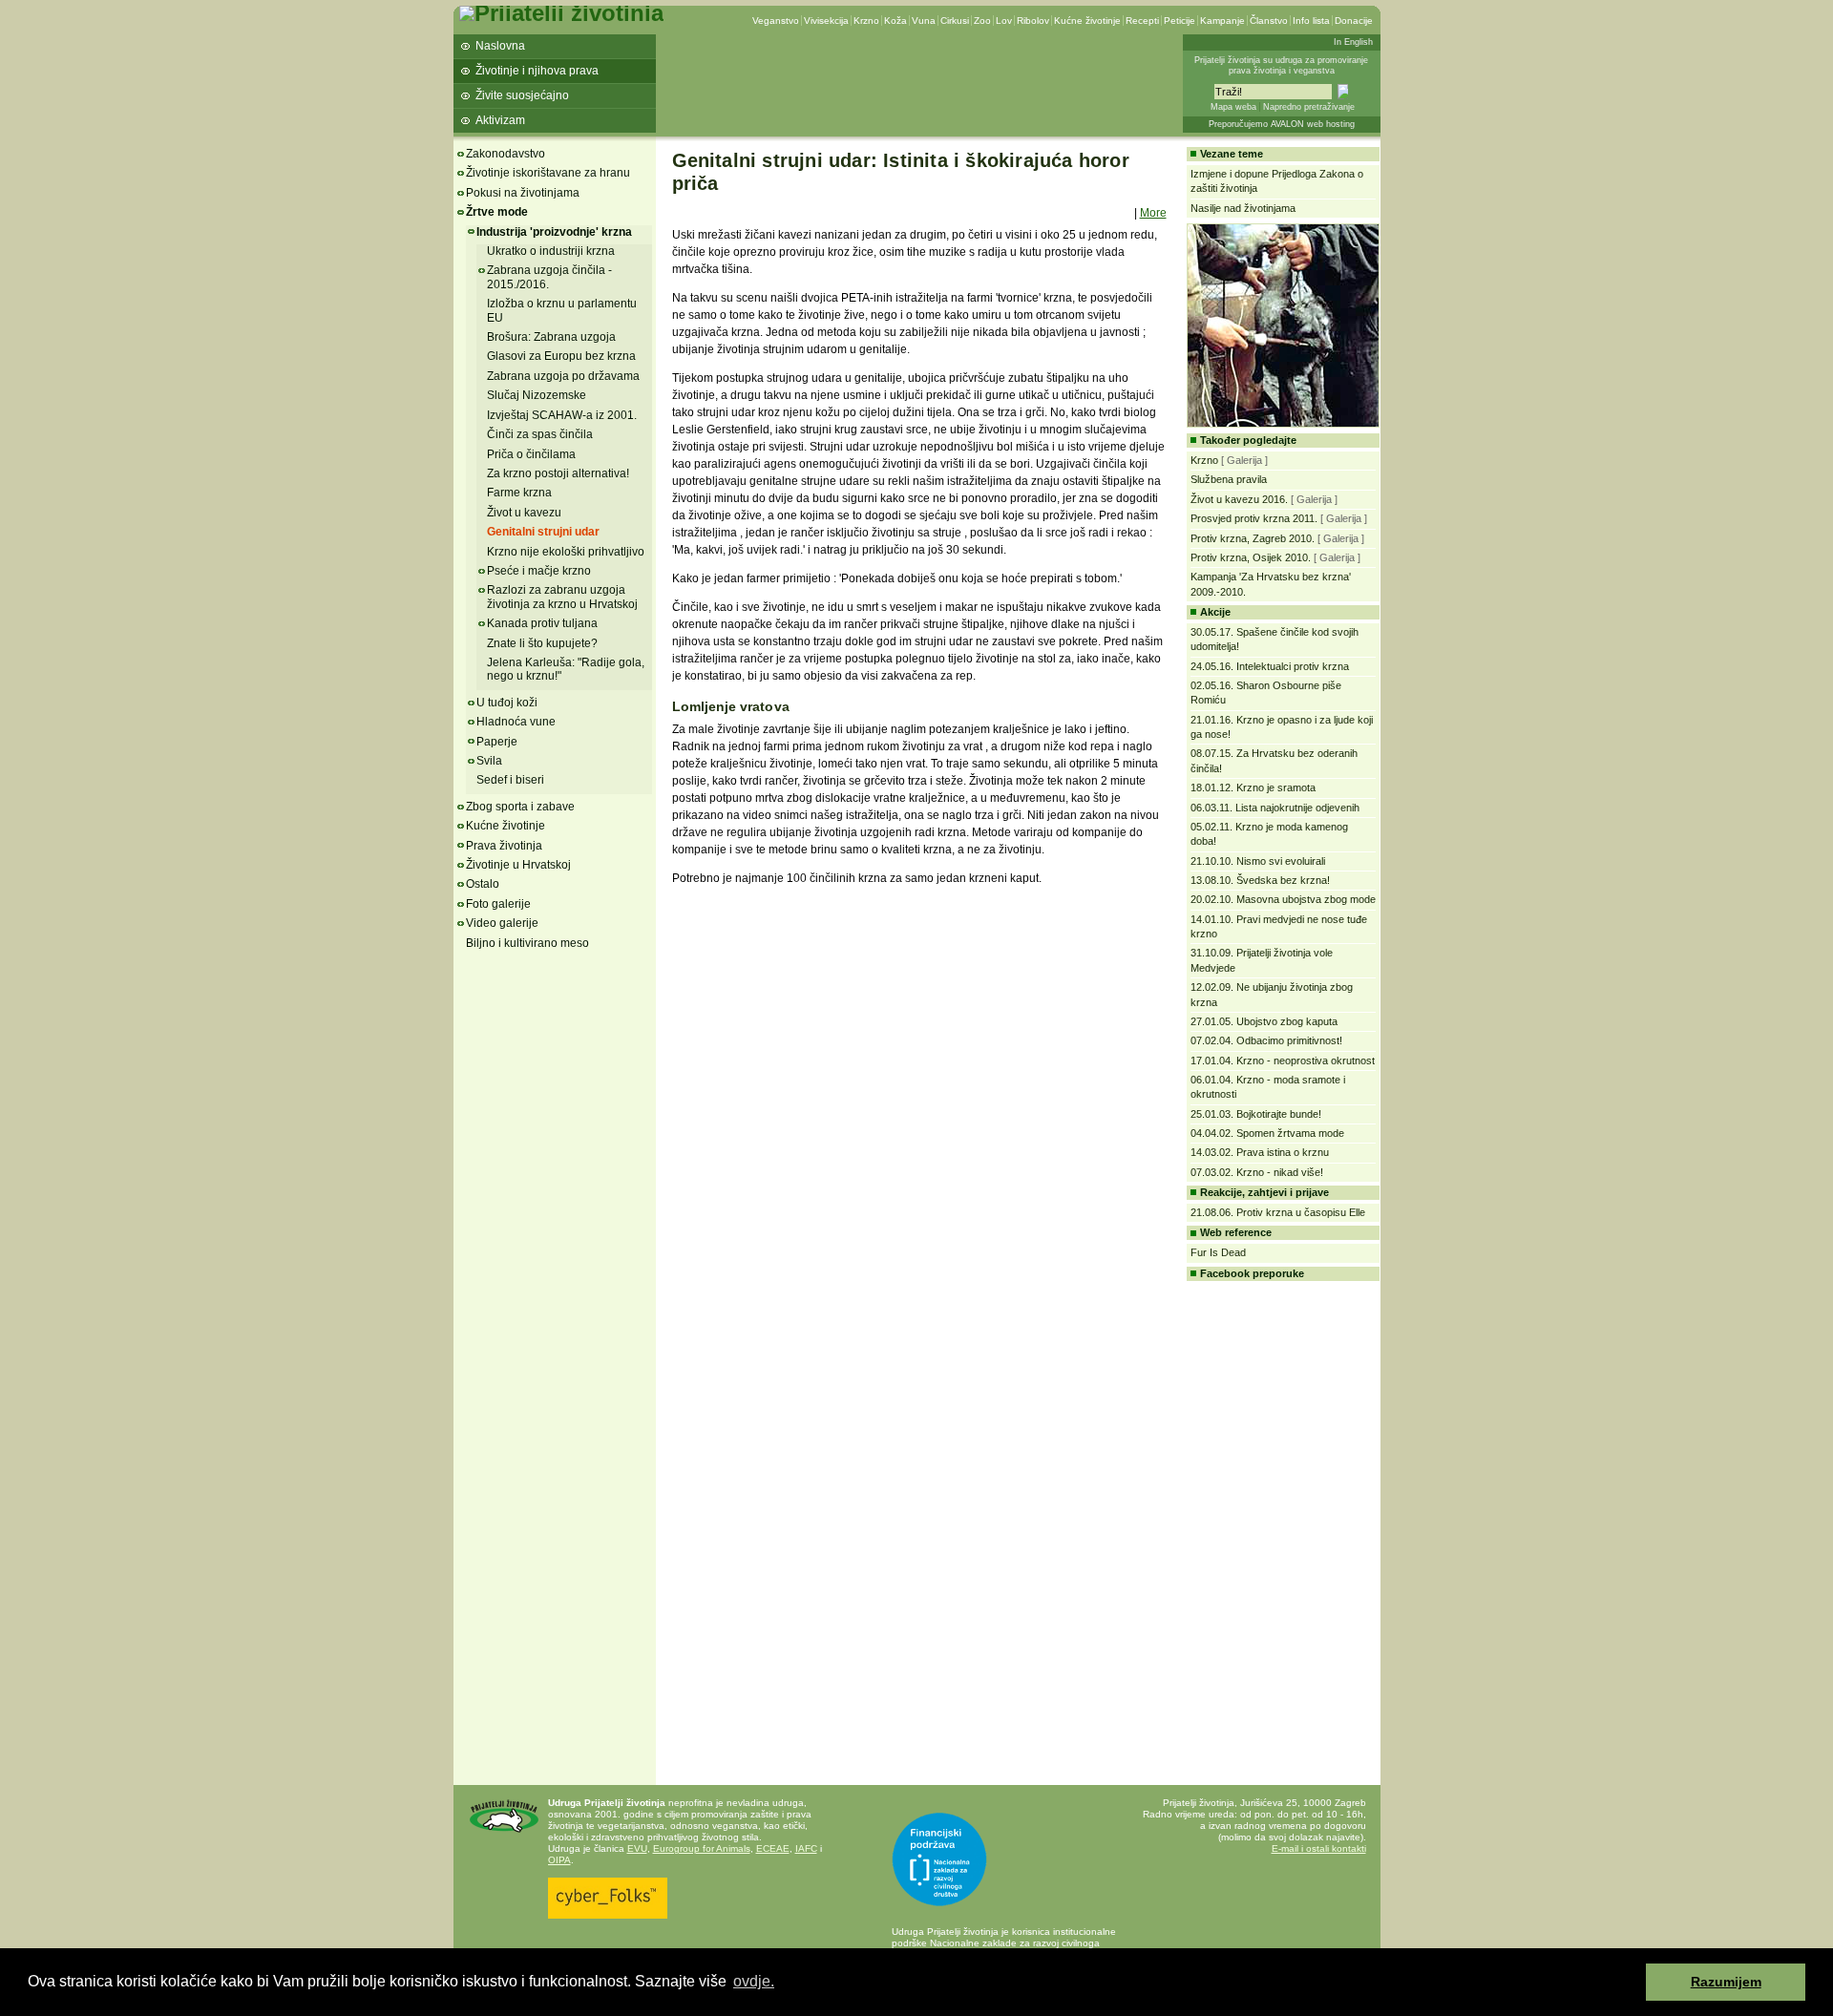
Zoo (982, 21)
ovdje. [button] (754, 1981)
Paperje (497, 742)
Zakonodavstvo (506, 154)
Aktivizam (500, 120)
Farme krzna (519, 493)
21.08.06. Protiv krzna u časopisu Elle (1278, 1212)
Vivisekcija (826, 21)
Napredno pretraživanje (1309, 107)
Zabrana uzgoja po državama (563, 376)
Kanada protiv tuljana (542, 623)
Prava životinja (504, 846)
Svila (489, 761)
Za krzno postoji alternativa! (558, 473)
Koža (895, 21)
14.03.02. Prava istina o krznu (1260, 1152)
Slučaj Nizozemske (537, 395)
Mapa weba (1233, 107)
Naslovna (500, 46)
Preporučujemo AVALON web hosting (1282, 124)
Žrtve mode (497, 212)
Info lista (1311, 21)
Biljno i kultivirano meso (527, 943)
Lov (1004, 21)
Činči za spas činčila (540, 434)
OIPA (559, 1860)
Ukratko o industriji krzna (551, 251)
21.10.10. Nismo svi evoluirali (1258, 861)
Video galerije (502, 923)
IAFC (806, 1848)
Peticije (1180, 21)
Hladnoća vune (516, 722)
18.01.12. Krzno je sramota (1253, 787)
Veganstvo (776, 21)
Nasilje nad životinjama (1243, 208)
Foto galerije (498, 904)
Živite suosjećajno (522, 95)
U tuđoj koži (507, 703)
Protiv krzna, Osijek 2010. (1251, 557)
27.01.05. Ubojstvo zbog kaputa (1264, 1021)
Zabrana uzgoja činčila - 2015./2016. (549, 277)
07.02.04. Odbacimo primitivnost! (1266, 1040)
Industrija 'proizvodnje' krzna (554, 232)
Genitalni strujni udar (543, 532)
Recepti (1142, 21)
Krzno (866, 21)
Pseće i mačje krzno (539, 571)
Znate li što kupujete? (542, 643)
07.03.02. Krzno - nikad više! (1257, 1172)
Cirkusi (955, 21)
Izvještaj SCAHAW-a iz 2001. (562, 415)
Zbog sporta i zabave (520, 807)
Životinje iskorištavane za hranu (548, 173)
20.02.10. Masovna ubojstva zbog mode (1283, 899)
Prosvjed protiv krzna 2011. (1254, 518)
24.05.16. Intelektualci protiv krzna (1270, 666)
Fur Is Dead (1218, 1252)
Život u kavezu (524, 513)
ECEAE (773, 1848)
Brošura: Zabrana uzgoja (551, 337)
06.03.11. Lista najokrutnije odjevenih (1275, 808)
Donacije (1354, 21)
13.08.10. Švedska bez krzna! (1260, 880)
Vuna (924, 21)
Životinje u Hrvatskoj (518, 865)
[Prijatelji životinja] (561, 13)
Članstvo (1269, 21)
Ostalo (483, 884)
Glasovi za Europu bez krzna (561, 356)
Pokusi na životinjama (523, 193)
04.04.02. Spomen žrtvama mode (1267, 1133)
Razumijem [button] (1726, 1982)
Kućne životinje (1087, 21)
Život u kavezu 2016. (1239, 499)
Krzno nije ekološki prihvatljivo (566, 552)
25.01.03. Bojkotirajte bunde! (1256, 1114)
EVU (637, 1848)
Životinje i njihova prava (537, 71)
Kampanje (1222, 21)
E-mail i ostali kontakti (1319, 1848)
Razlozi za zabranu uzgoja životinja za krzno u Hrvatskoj (562, 597)
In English (1353, 42)
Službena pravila (1229, 479)
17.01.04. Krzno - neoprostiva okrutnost (1283, 1060)
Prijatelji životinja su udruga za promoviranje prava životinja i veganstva (1281, 65)
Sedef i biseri (510, 780)
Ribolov (1033, 21)
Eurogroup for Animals (702, 1848)
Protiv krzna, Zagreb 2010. (1253, 538)
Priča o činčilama (531, 454)
